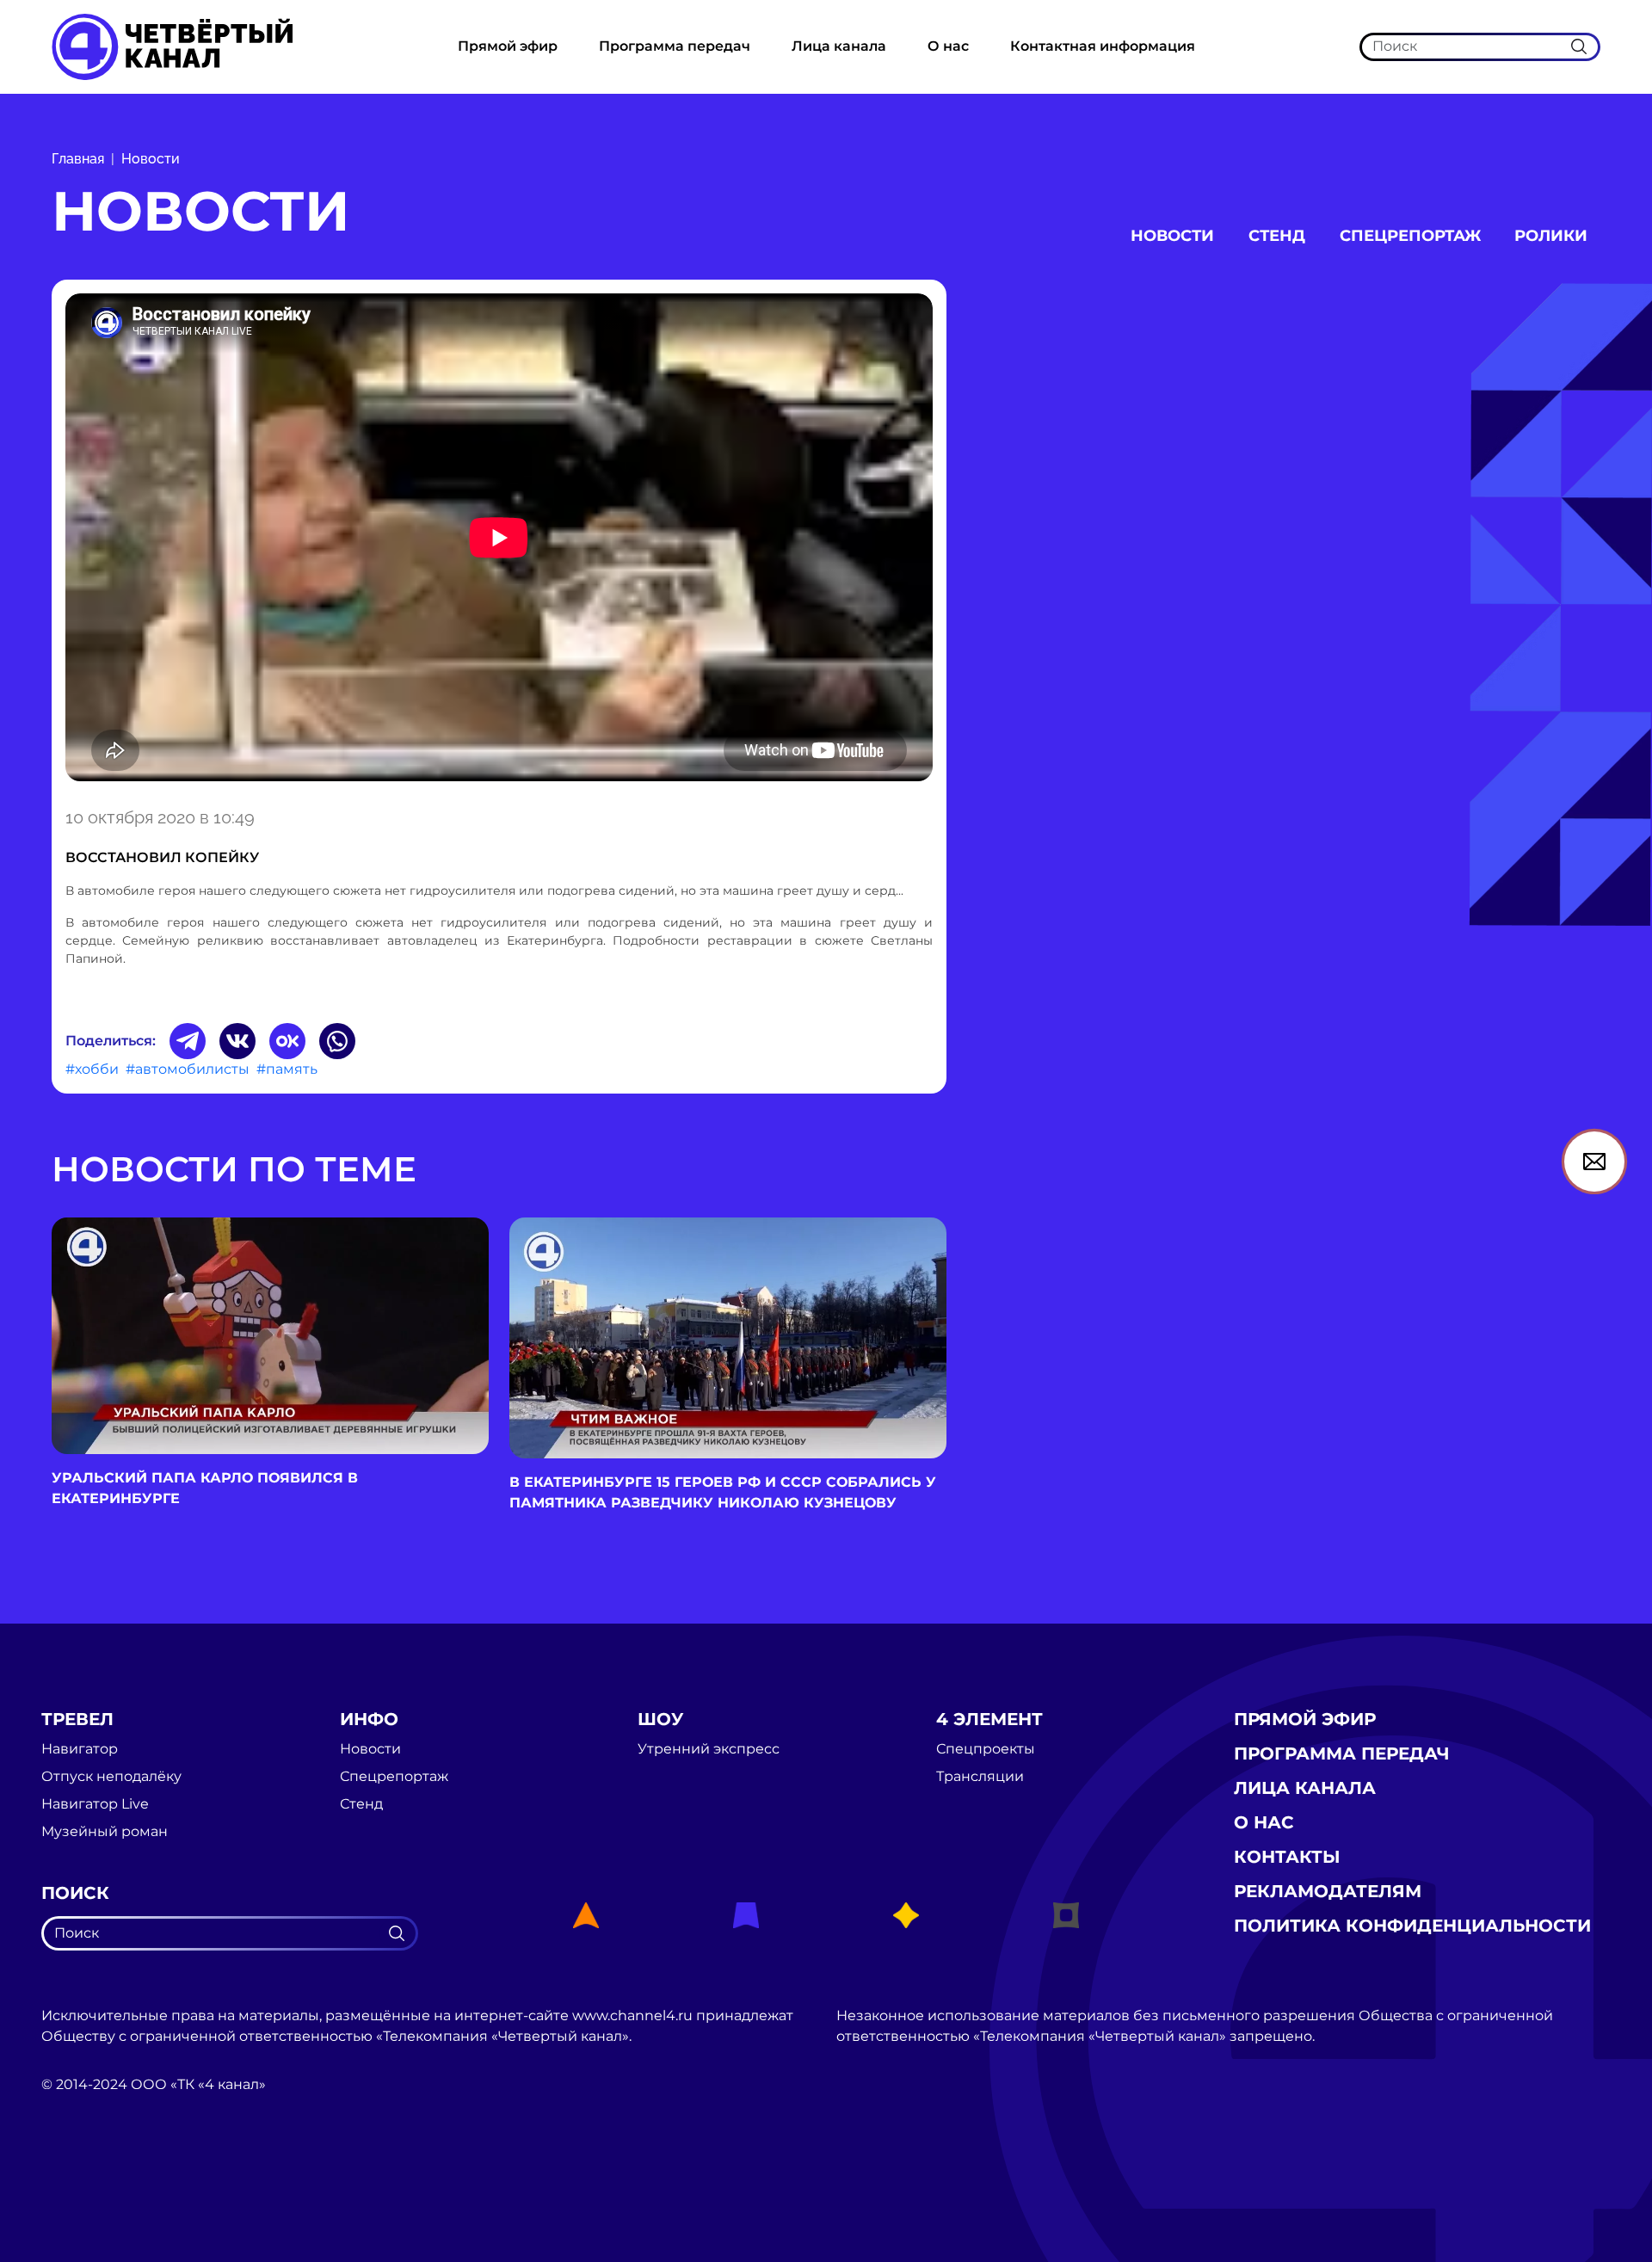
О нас (948, 46)
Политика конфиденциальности (1412, 1926)
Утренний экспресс (709, 1749)
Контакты (1287, 1857)
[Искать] (1579, 46)
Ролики (1551, 236)
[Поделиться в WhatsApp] (337, 1041)
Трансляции (980, 1777)
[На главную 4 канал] (172, 46)
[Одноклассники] (287, 1041)
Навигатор (80, 1749)
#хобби (92, 1069)
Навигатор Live (95, 1804)
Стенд (1277, 236)
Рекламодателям (1328, 1891)
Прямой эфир (508, 46)
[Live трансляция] (79, 2182)
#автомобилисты (188, 1069)
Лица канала (839, 46)
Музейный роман (105, 1832)
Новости (151, 159)
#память (287, 1069)
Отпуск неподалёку (111, 1777)
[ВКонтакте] (237, 1041)
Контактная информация (1103, 46)
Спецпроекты (986, 1749)
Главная (78, 159)
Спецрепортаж (1410, 236)
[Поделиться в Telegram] (188, 1041)
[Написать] (1594, 1162)
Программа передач (675, 46)
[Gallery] (499, 540)
